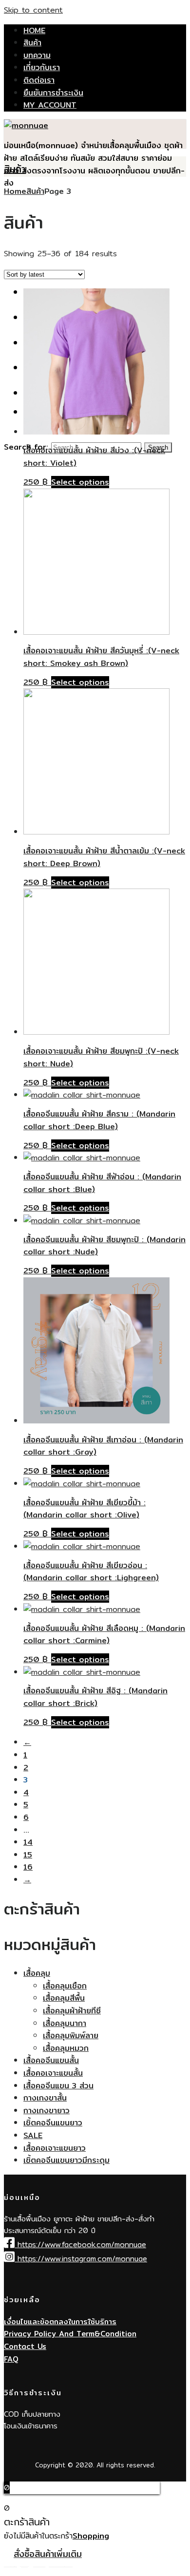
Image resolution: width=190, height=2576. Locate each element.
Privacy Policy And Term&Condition (70, 2334)
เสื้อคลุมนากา (65, 2023)
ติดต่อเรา (39, 80)
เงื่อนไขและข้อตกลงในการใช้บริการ (60, 2321)
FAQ (11, 2359)
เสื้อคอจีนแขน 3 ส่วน (58, 2086)
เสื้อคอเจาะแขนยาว (55, 2148)
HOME (34, 30)
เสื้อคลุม (37, 1973)
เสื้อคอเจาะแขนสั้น (53, 2073)
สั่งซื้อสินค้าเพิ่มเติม (48, 2554)
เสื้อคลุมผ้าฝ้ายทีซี (72, 2011)
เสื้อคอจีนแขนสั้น (51, 2060)
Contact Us (25, 2346)
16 (28, 1867)
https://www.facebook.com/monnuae (80, 2245)
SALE (33, 2135)
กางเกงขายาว (47, 2111)
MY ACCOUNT (50, 105)
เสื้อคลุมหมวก (66, 2048)
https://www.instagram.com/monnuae (81, 2259)
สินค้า (32, 43)
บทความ (37, 55)
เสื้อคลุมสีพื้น (64, 1998)
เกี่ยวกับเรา (42, 67)
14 (28, 1842)
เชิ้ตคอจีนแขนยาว (53, 2123)
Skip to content (33, 10)
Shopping (91, 2536)
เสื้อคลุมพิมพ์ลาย (71, 2036)
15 (28, 1855)
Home (15, 191)
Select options (80, 482)
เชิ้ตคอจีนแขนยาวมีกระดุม (66, 2160)
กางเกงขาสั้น (45, 2098)
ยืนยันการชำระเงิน (53, 93)
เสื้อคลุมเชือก (65, 1986)
